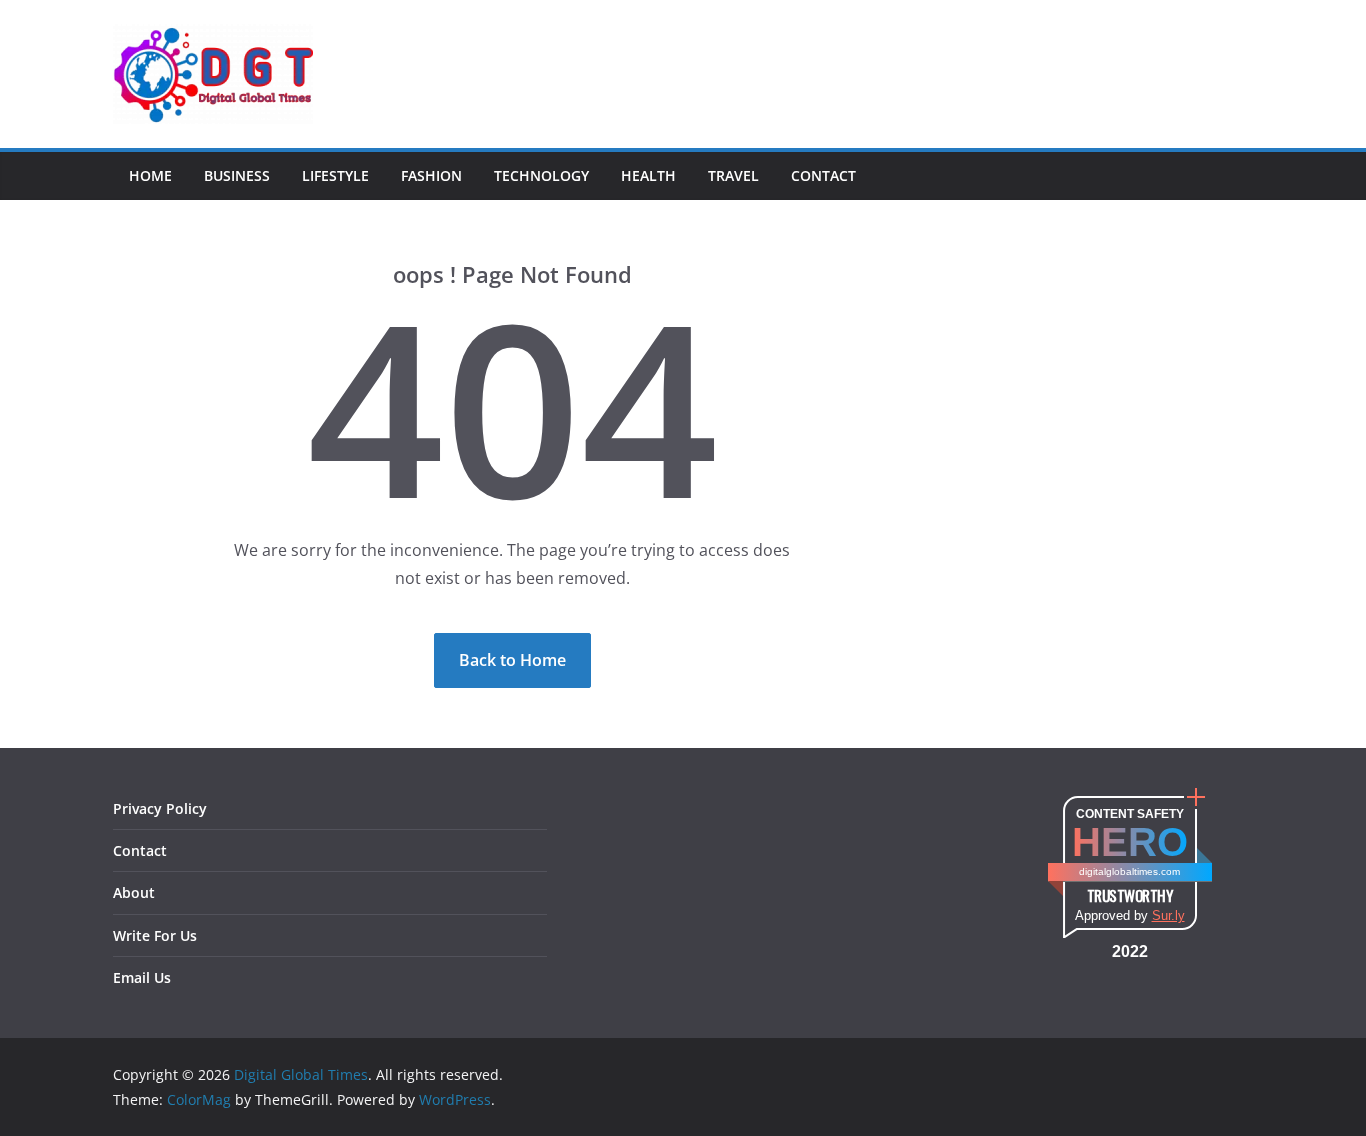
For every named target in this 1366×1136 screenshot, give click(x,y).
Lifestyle (335, 175)
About (134, 892)
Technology (541, 175)
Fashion (431, 175)
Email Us (142, 977)
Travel (733, 175)
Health (648, 175)
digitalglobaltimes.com (1129, 871)
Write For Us (155, 935)
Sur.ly (1168, 915)
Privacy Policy (160, 808)
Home (150, 175)
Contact (823, 175)
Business (237, 175)
